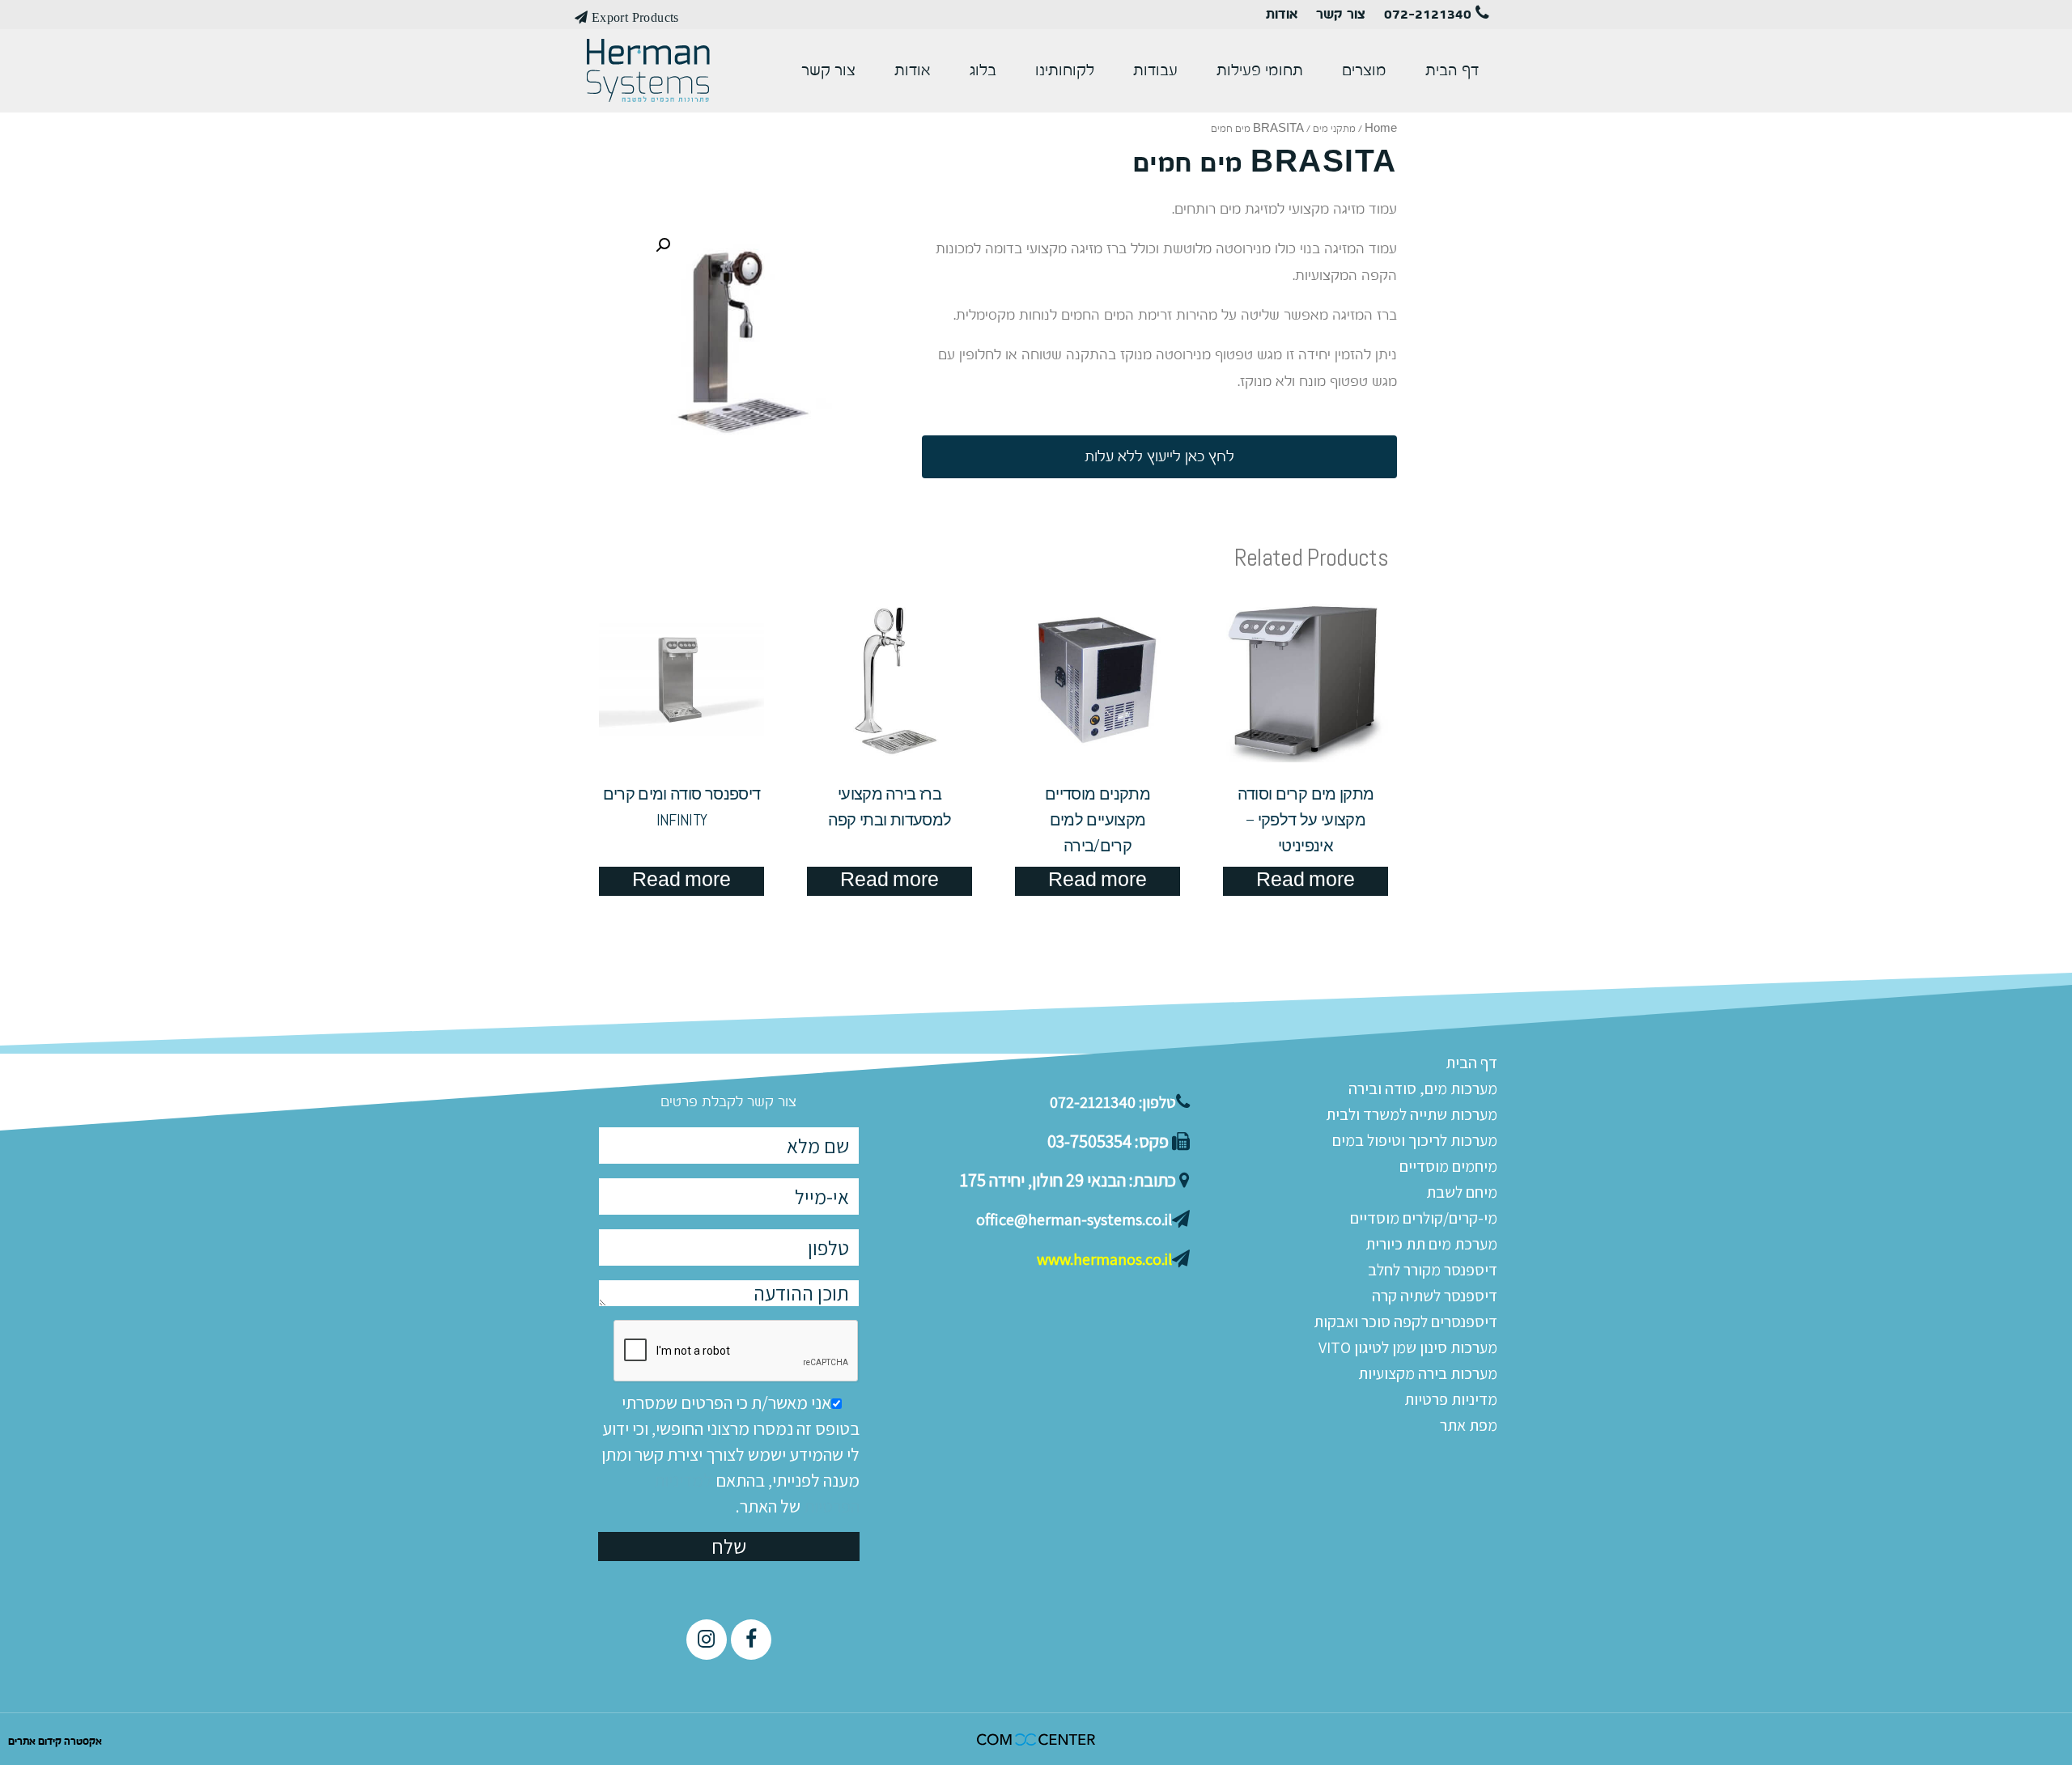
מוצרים (1364, 70)
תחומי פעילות (1260, 70)
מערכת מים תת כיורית (1431, 1244)
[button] (1159, 457)
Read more (1306, 881)
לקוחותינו (1065, 70)
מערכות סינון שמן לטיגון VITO (1408, 1347)
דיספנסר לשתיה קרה (1435, 1296)
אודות (1282, 15)
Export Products (633, 17)
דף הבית (1452, 70)
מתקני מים (1334, 129)
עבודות (1155, 70)
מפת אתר (1469, 1425)
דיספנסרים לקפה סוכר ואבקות (1405, 1322)
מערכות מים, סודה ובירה (1423, 1088)
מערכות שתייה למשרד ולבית (1412, 1114)
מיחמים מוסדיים (1448, 1166)
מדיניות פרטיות (1451, 1399)
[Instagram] (707, 1640)
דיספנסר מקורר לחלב (1433, 1270)
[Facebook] (751, 1640)
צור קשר (1341, 15)
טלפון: (1113, 1102)
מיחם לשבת (1462, 1192)
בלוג (983, 70)
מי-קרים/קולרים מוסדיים (1424, 1218)
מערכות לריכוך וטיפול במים (1415, 1140)
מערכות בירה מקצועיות (1428, 1373)
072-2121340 (1430, 15)
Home (1381, 129)
